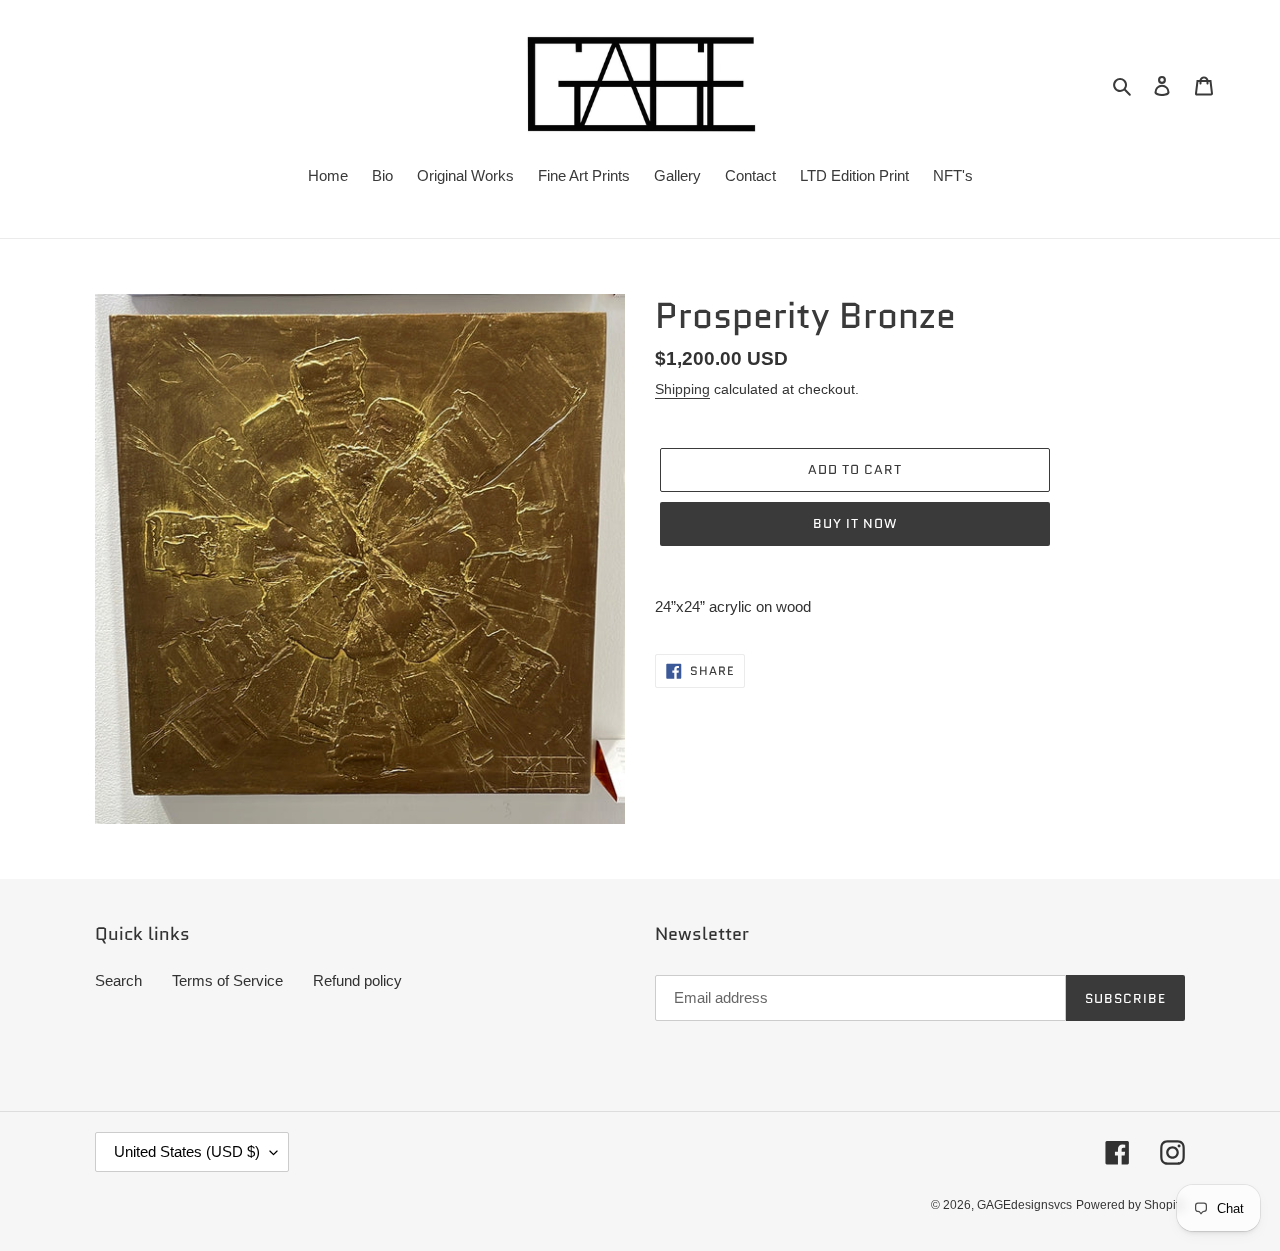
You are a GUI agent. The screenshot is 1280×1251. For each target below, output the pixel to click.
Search (118, 980)
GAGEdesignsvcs (1024, 1205)
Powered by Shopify (1130, 1205)
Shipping (682, 389)
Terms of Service (227, 980)
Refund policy (357, 980)
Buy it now (855, 523)
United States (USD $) (187, 1151)
